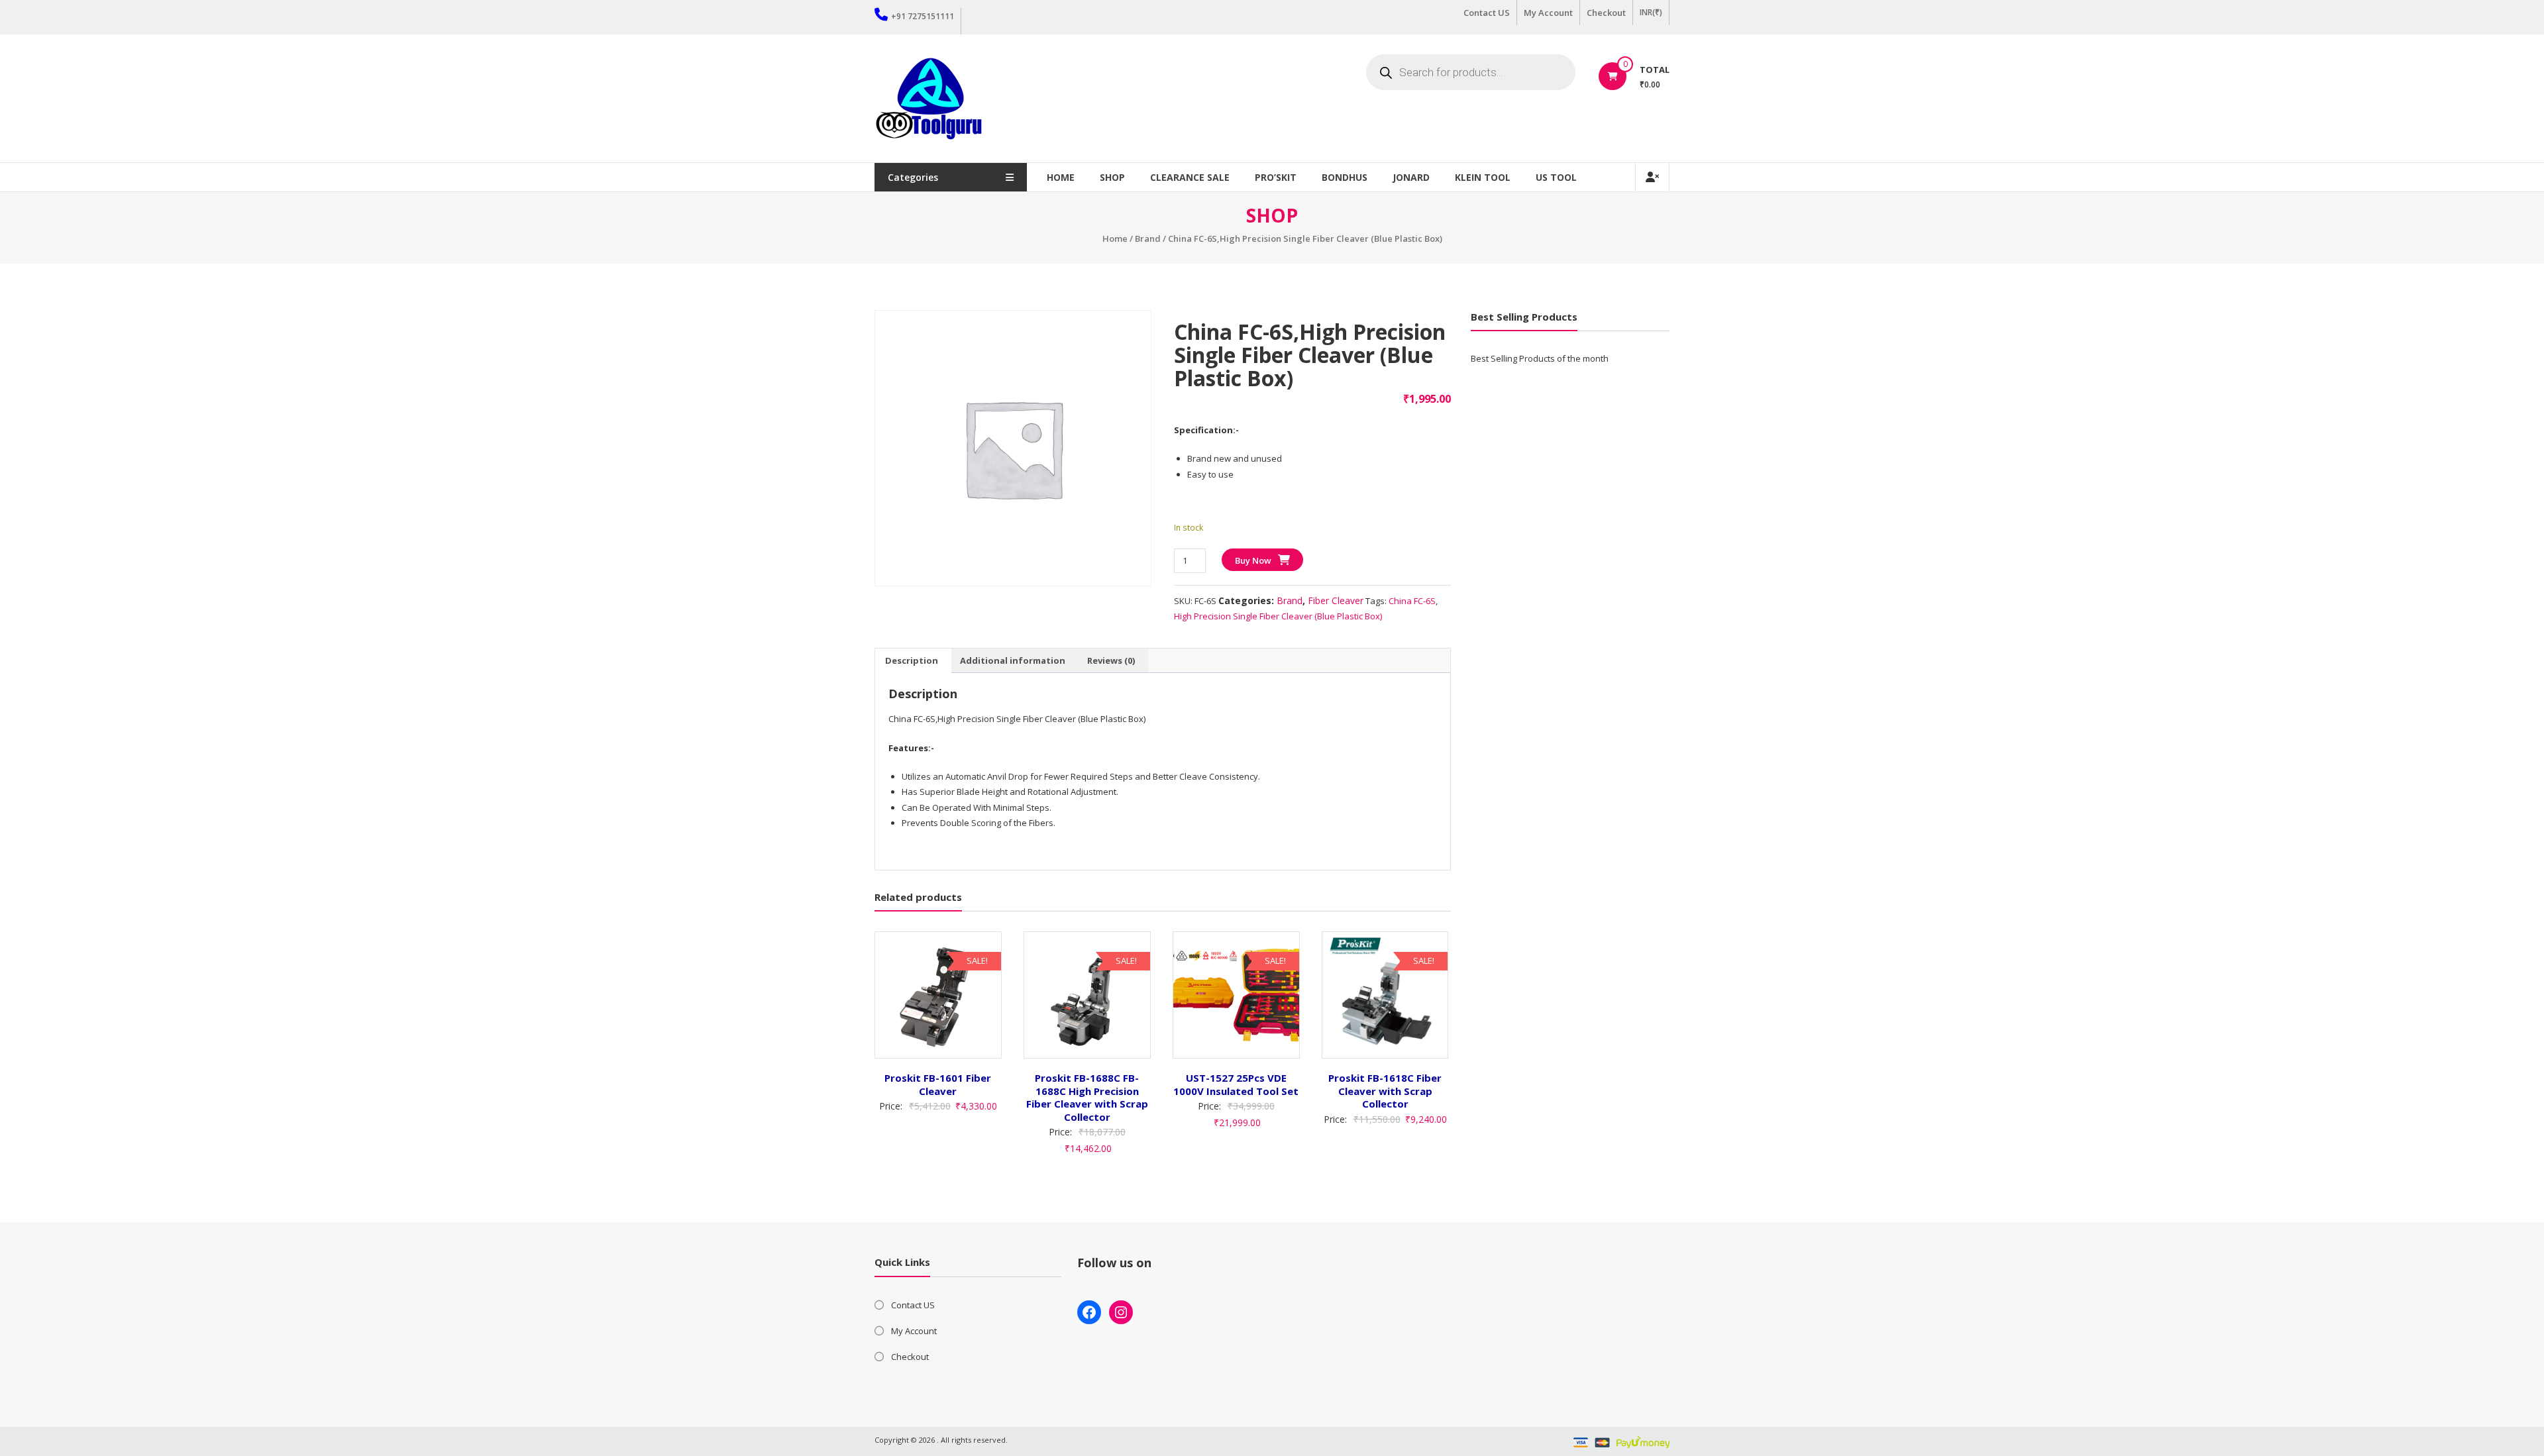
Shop (1112, 177)
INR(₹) (1651, 12)
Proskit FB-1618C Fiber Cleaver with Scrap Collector (1385, 1091)
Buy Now (1253, 560)
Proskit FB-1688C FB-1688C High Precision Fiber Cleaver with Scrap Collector (1087, 1097)
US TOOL (1556, 177)
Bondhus (1345, 177)
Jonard (1411, 177)
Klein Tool (1483, 177)
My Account (1548, 13)
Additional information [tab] (1013, 660)
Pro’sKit (1276, 177)
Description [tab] (912, 660)
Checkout (1606, 13)
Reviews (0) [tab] (1111, 660)
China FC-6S (1412, 601)
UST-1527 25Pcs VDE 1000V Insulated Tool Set (1236, 1084)
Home (1061, 177)
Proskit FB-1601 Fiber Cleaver (938, 1084)
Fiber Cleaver (1336, 600)
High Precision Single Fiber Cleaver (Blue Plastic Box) (1278, 616)
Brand (1148, 238)
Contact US (1487, 13)
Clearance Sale (1190, 177)
